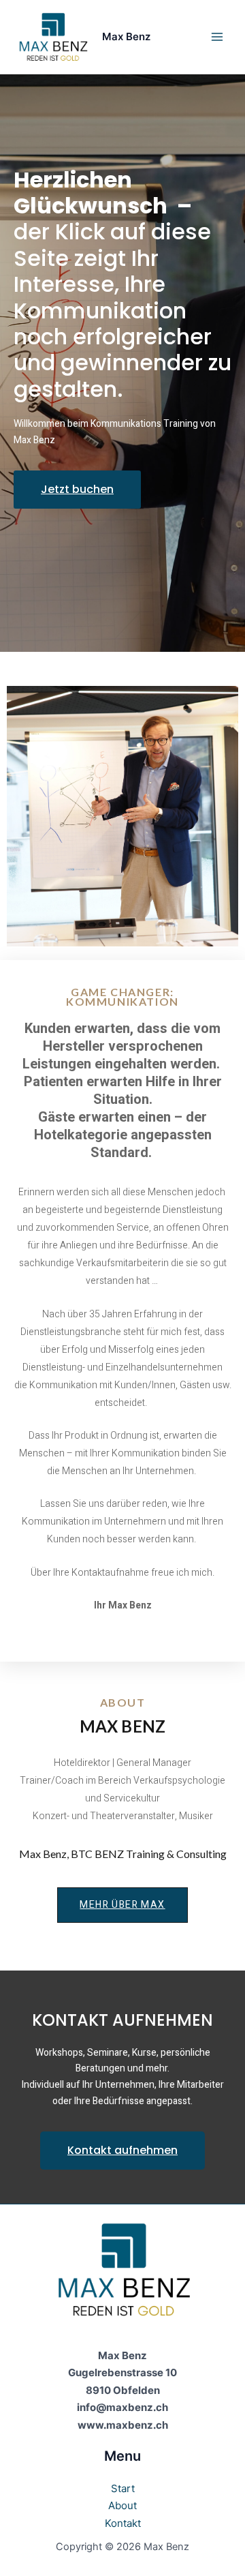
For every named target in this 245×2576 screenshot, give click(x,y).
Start (123, 2488)
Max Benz (126, 36)
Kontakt (123, 2523)
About (122, 2505)
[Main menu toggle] (217, 37)
